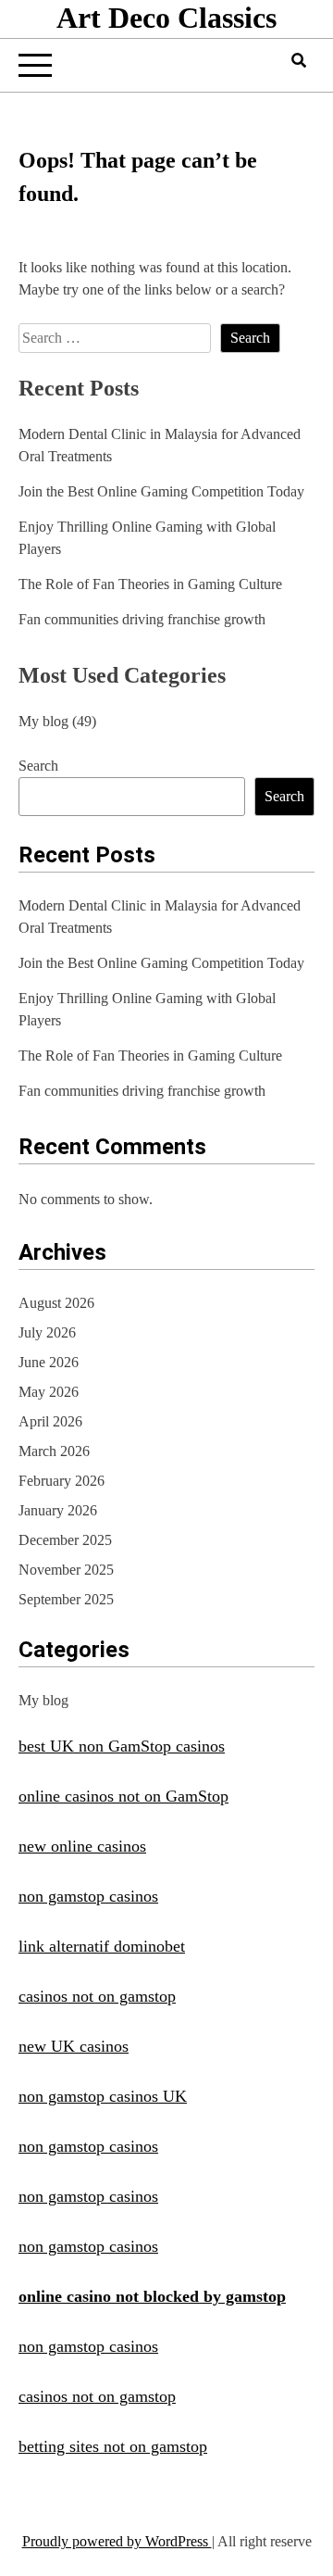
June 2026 (49, 1362)
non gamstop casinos (88, 1896)
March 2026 (54, 1451)
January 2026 (58, 1510)
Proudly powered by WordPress (117, 2541)
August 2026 (56, 1303)
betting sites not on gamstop (113, 2446)
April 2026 (50, 1421)
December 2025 (65, 1540)
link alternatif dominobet (102, 1946)
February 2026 (62, 1481)
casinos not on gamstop (97, 1996)
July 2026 (47, 1332)
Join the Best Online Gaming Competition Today (161, 491)
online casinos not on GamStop (123, 1796)
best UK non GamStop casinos (122, 1746)
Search (38, 766)
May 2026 (49, 1392)
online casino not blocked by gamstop (152, 2296)
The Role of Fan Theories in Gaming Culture (150, 584)
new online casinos (82, 1846)
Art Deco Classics (166, 18)
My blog (43, 721)
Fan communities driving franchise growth (142, 619)
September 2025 (66, 1599)
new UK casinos (74, 2046)
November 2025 (66, 1570)
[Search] (299, 61)
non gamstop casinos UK (103, 2096)
